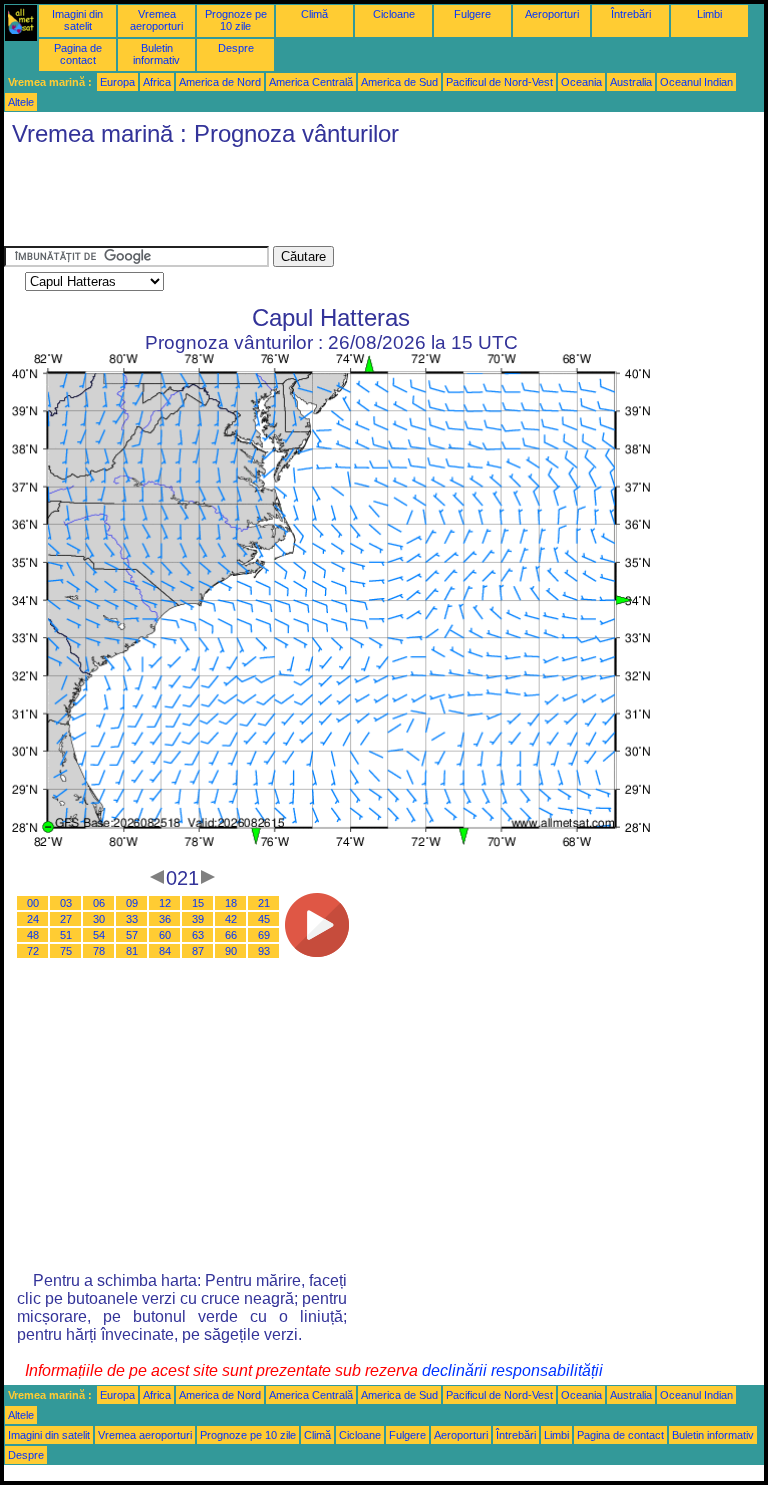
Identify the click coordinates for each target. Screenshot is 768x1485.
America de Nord (220, 82)
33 (132, 919)
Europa (117, 82)
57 (132, 935)
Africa (157, 82)
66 (231, 935)
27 (66, 919)
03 (66, 903)
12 (165, 903)
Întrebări (631, 14)
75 (66, 951)
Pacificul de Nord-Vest (499, 82)
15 (198, 903)
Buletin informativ (156, 54)
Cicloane (394, 14)
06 (99, 903)
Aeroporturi (552, 14)
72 (33, 951)
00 (33, 903)
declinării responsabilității (512, 1370)
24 (33, 919)
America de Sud (399, 82)
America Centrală (311, 82)
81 (132, 951)
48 (33, 935)
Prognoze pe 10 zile (236, 20)
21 (264, 903)
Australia (631, 82)
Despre (236, 48)
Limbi (709, 14)
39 (198, 919)
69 (264, 935)
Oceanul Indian (696, 82)
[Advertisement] (368, 201)
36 (165, 919)
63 (198, 935)
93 (264, 951)
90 (231, 951)
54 (99, 935)
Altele (21, 102)
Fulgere (472, 14)
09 (132, 903)
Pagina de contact (78, 54)
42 (231, 919)
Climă (314, 14)
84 (165, 951)
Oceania (581, 82)
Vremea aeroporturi (156, 20)
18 (231, 903)
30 (99, 919)
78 (99, 951)
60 (165, 935)
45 (264, 919)
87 (198, 951)
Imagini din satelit (77, 20)
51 (66, 935)
